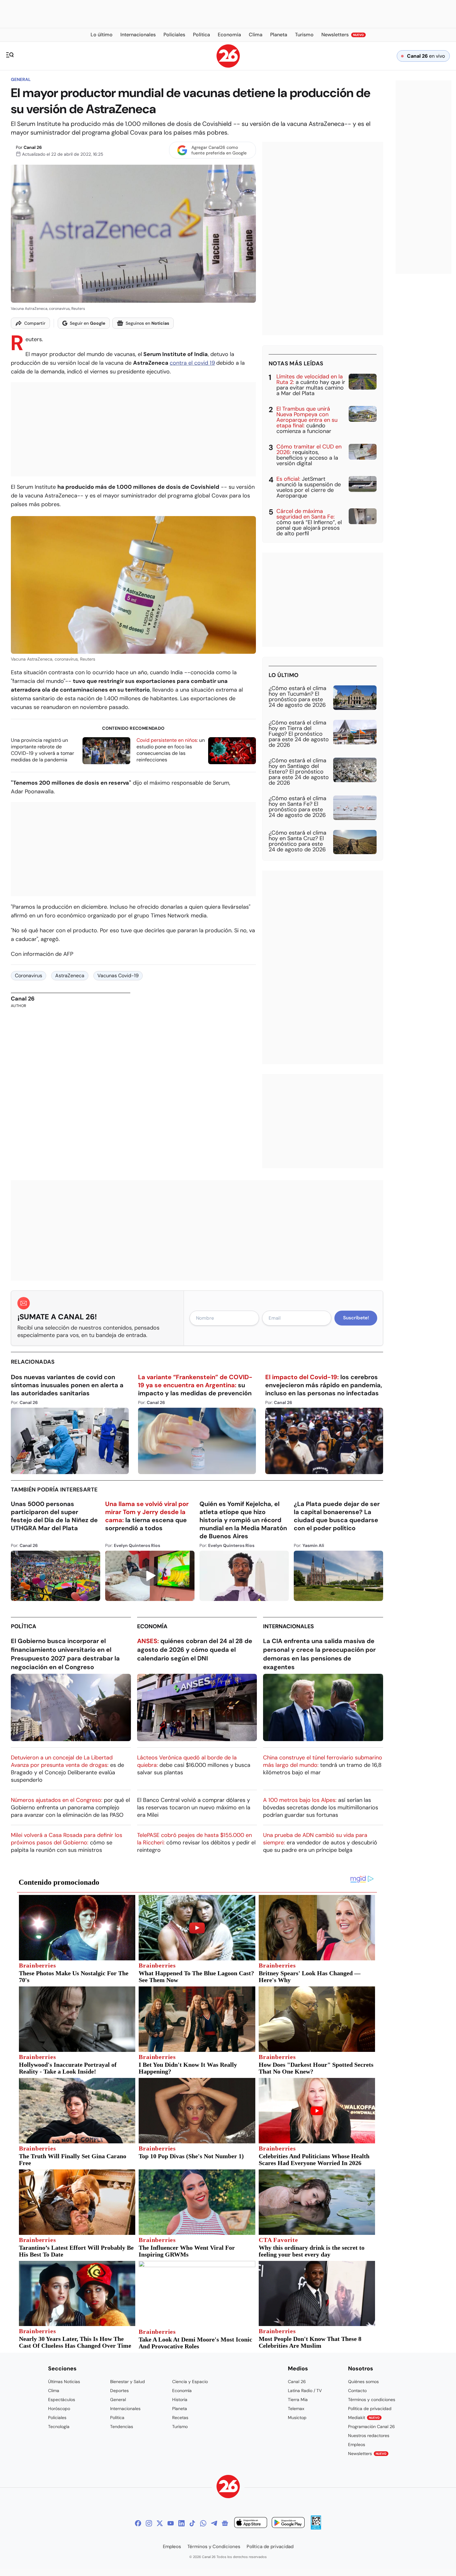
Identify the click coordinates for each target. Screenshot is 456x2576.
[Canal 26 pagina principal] (228, 66)
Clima (54, 2391)
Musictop (297, 2418)
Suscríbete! (356, 1318)
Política (24, 1626)
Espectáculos (62, 2400)
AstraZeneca (70, 976)
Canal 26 (33, 147)
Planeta (180, 2409)
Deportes (119, 2391)
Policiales (57, 2418)
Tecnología (59, 2427)
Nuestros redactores (369, 2436)
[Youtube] (171, 2523)
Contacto (357, 2391)
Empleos (357, 2445)
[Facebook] (138, 2523)
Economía (152, 1626)
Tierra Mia (298, 2400)
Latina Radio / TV (305, 2391)
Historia (180, 2400)
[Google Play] (288, 2523)
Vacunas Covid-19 (118, 976)
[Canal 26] (228, 2487)
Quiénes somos (363, 2382)
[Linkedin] (181, 2523)
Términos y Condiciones (214, 2547)
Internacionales (288, 1626)
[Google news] (225, 2523)
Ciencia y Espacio (190, 2382)
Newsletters (367, 2453)
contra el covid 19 (192, 363)
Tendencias (122, 2427)
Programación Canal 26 (371, 2427)
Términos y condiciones (372, 2400)
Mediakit (364, 2418)
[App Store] (251, 2523)
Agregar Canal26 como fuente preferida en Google (219, 150)
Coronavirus (29, 976)
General (21, 79)
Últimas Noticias (64, 2382)
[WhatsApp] (203, 2523)
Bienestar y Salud (127, 2382)
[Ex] (160, 2523)
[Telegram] (214, 2523)
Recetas (180, 2418)
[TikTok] (192, 2523)
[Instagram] (149, 2523)
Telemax (296, 2409)
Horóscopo (59, 2409)
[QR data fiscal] (316, 2528)
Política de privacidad (370, 2409)
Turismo (180, 2427)
